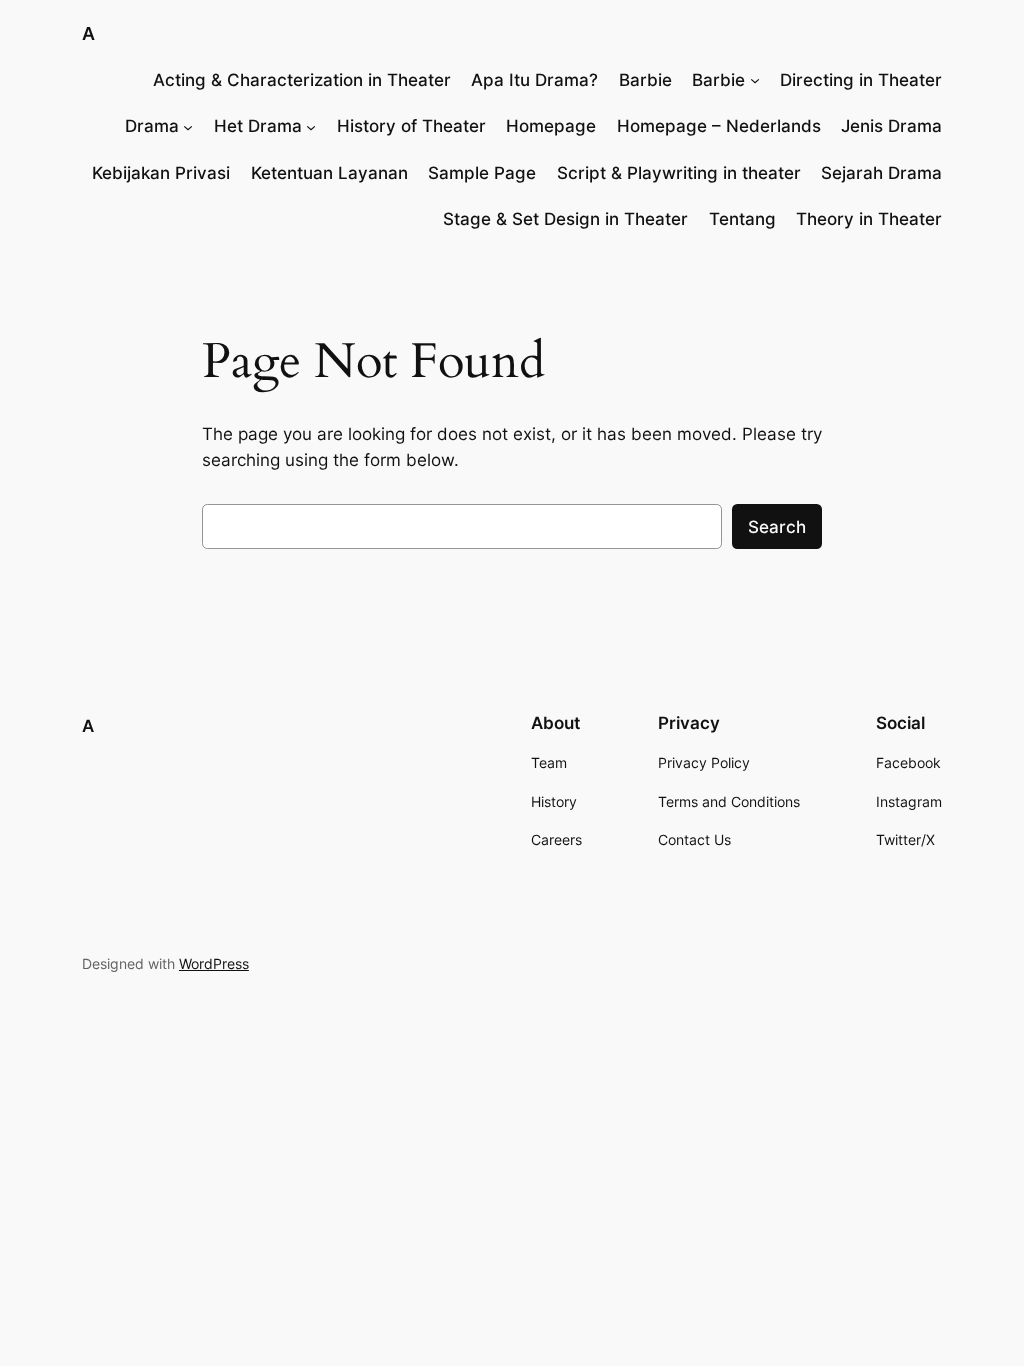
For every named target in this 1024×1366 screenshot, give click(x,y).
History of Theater (411, 126)
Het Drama (258, 126)
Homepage (551, 126)
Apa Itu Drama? (534, 80)
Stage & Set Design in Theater (565, 219)
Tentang (742, 219)
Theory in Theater (869, 219)
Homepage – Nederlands (719, 126)
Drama (152, 126)
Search (777, 527)
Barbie (645, 80)
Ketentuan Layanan (329, 173)
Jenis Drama (891, 126)
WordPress (214, 963)
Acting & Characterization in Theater (302, 80)
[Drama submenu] (188, 126)
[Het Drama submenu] (311, 126)
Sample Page (482, 173)
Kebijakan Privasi (161, 173)
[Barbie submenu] (755, 80)
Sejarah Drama (881, 173)
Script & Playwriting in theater (679, 173)
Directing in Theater (861, 80)
